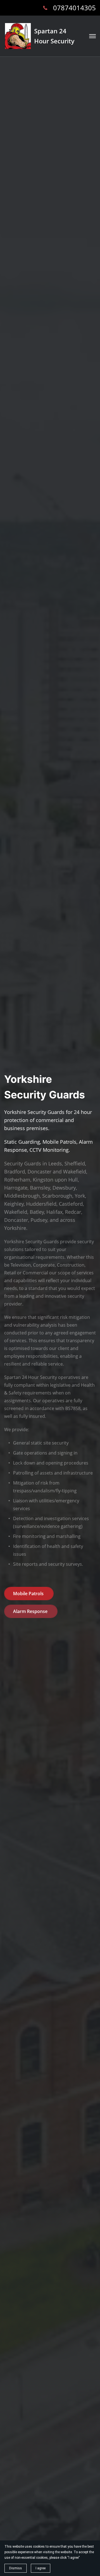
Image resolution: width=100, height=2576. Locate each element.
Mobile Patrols (29, 1594)
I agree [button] (41, 2568)
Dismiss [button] (16, 2568)
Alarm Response (31, 1611)
